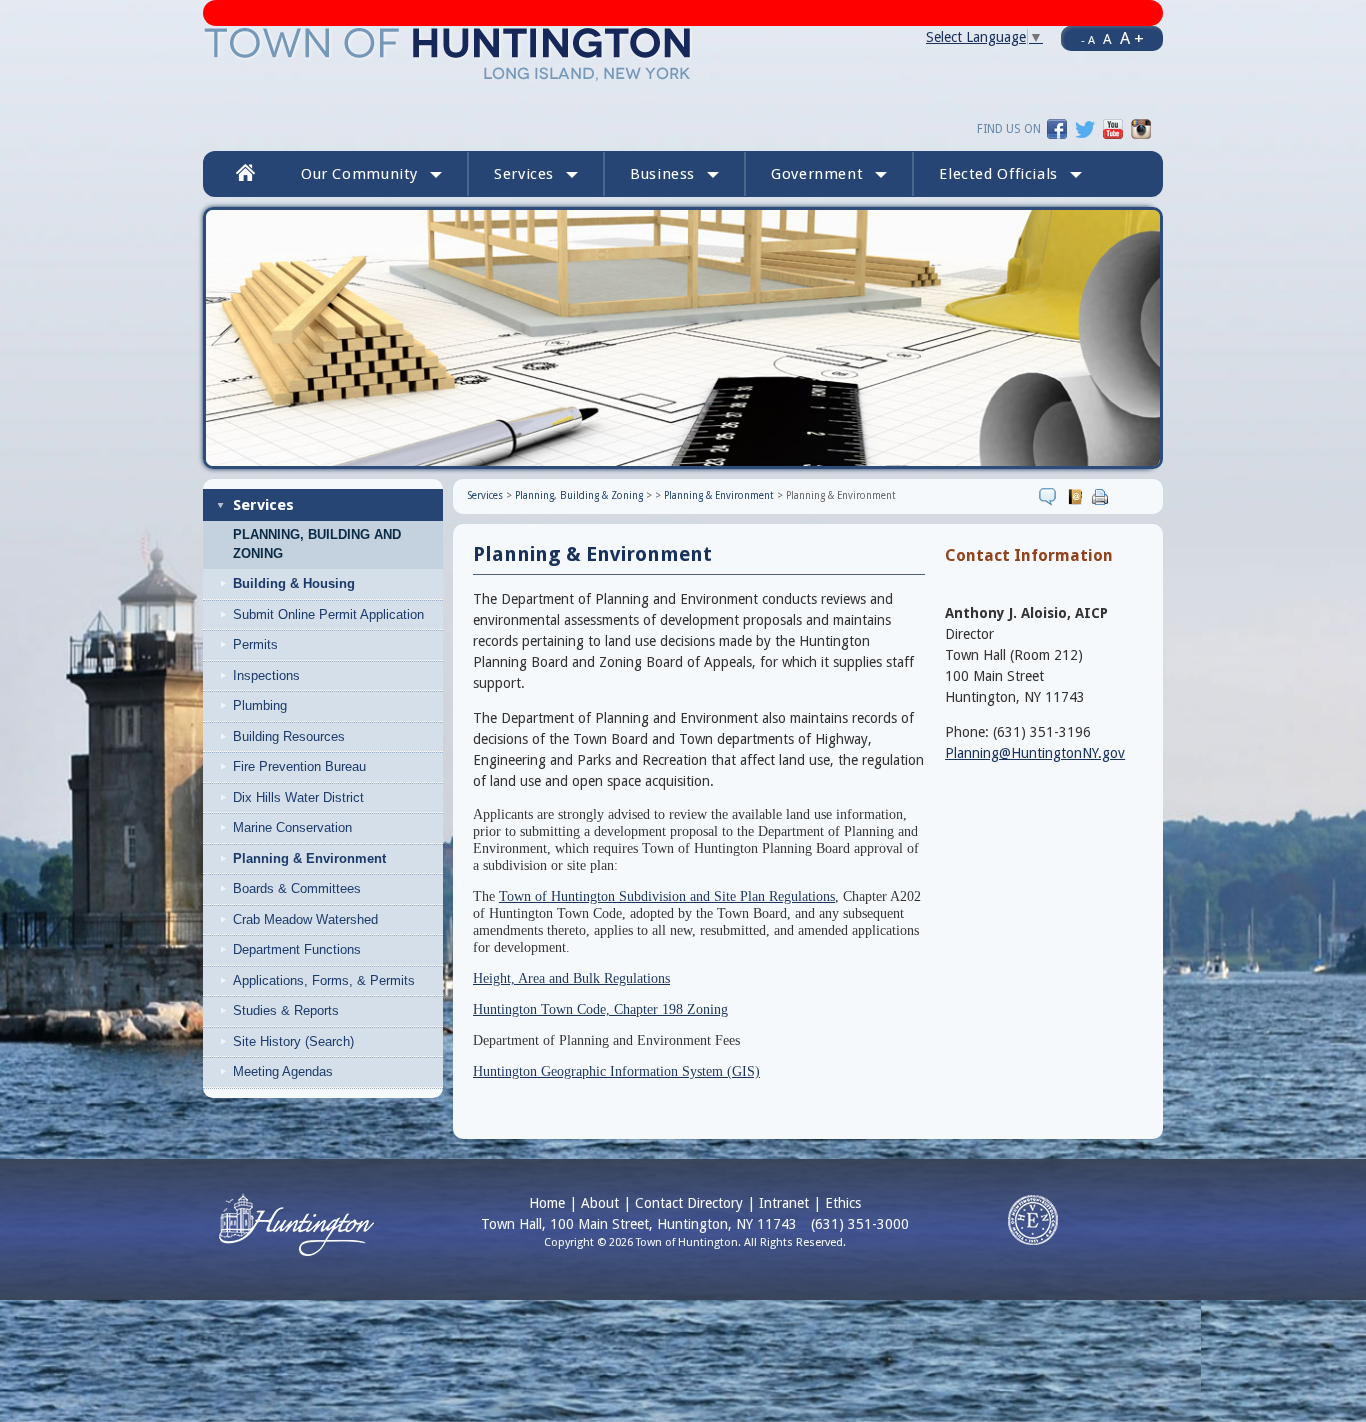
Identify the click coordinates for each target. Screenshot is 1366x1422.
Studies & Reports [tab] (286, 1010)
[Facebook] (1057, 128)
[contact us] (1077, 496)
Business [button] (662, 174)
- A (1088, 40)
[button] (1010, 174)
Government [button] (817, 174)
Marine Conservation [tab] (292, 827)
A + (1132, 38)
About (600, 1203)
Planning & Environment (719, 495)
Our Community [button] (359, 174)
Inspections (266, 675)
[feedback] (1050, 496)
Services (263, 505)
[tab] (339, 584)
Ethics (843, 1203)
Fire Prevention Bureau (299, 766)
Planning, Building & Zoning (579, 495)
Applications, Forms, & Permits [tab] (324, 980)
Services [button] (524, 174)
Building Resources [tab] (289, 736)
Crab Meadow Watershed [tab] (305, 919)
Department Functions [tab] (297, 949)
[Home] (448, 53)
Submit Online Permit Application (328, 614)
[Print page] (1102, 496)
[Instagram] (1141, 128)
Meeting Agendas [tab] (283, 1071)
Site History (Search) (293, 1041)
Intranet (784, 1203)
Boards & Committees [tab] (297, 888)
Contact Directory (689, 1203)
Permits (255, 644)
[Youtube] (1113, 128)
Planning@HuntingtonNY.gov (1035, 753)
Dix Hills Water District (298, 797)
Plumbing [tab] (260, 705)
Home (547, 1203)
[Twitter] (1085, 128)
